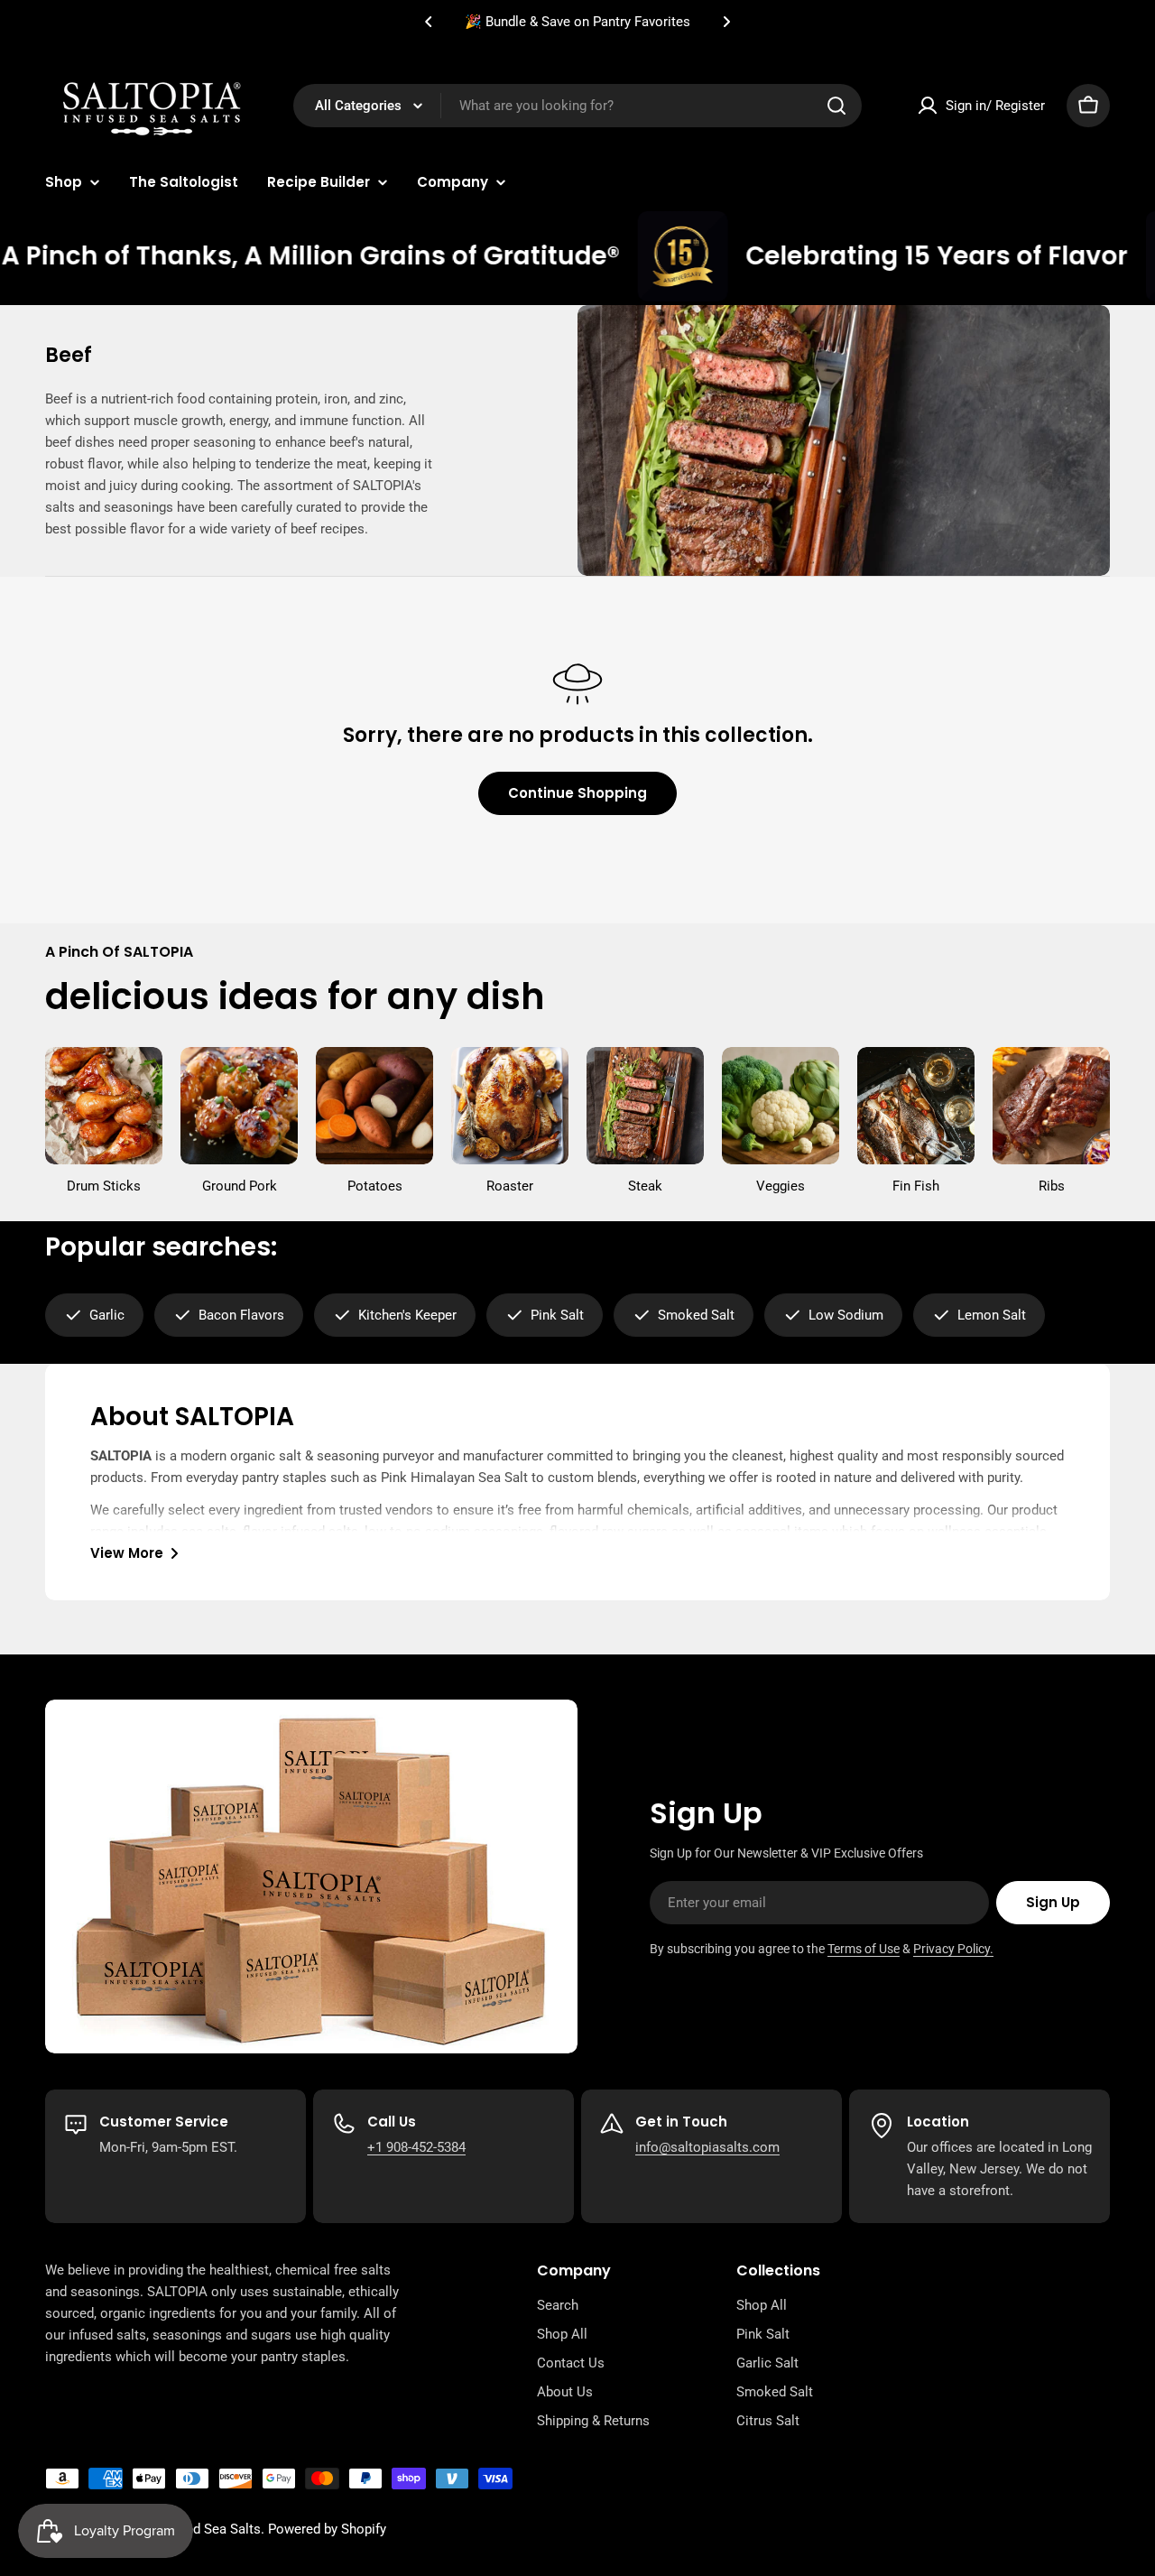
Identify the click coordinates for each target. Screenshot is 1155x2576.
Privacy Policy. (953, 1949)
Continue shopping (577, 793)
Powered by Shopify (327, 2529)
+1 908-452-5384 (416, 2147)
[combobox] (577, 106)
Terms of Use (864, 1949)
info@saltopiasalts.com (707, 2147)
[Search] (836, 106)
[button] (429, 22)
